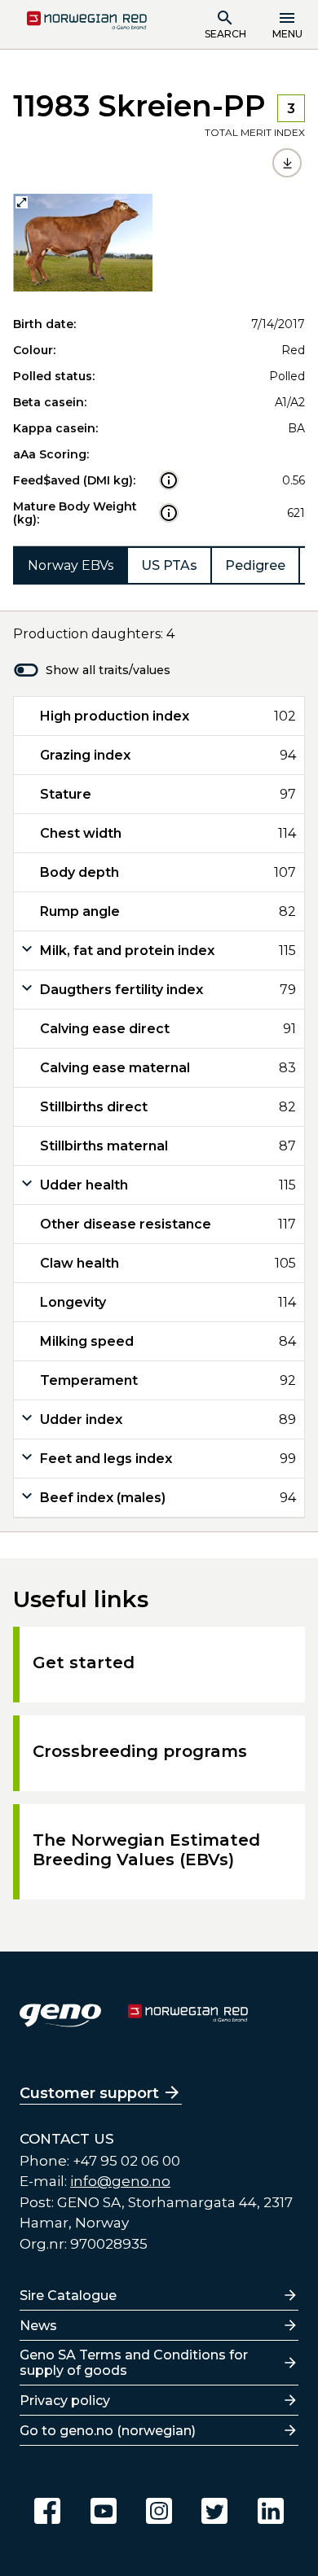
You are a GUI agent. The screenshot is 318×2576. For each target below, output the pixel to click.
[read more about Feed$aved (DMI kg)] (169, 480)
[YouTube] (104, 2511)
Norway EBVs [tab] (71, 565)
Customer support (89, 2093)
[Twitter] (214, 2511)
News (38, 2326)
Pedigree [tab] (255, 565)
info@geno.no (120, 2181)
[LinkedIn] (271, 2511)
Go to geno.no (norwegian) (108, 2431)
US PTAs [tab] (169, 565)
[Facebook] (47, 2511)
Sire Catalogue (68, 2296)
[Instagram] (159, 2511)
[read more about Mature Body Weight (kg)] (169, 513)
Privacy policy (65, 2401)
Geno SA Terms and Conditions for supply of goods (134, 2363)
